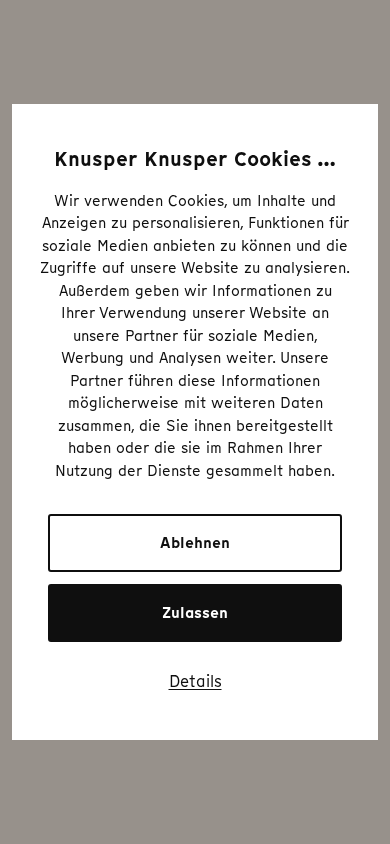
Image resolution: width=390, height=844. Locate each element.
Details (195, 681)
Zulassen (195, 613)
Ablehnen (195, 543)
